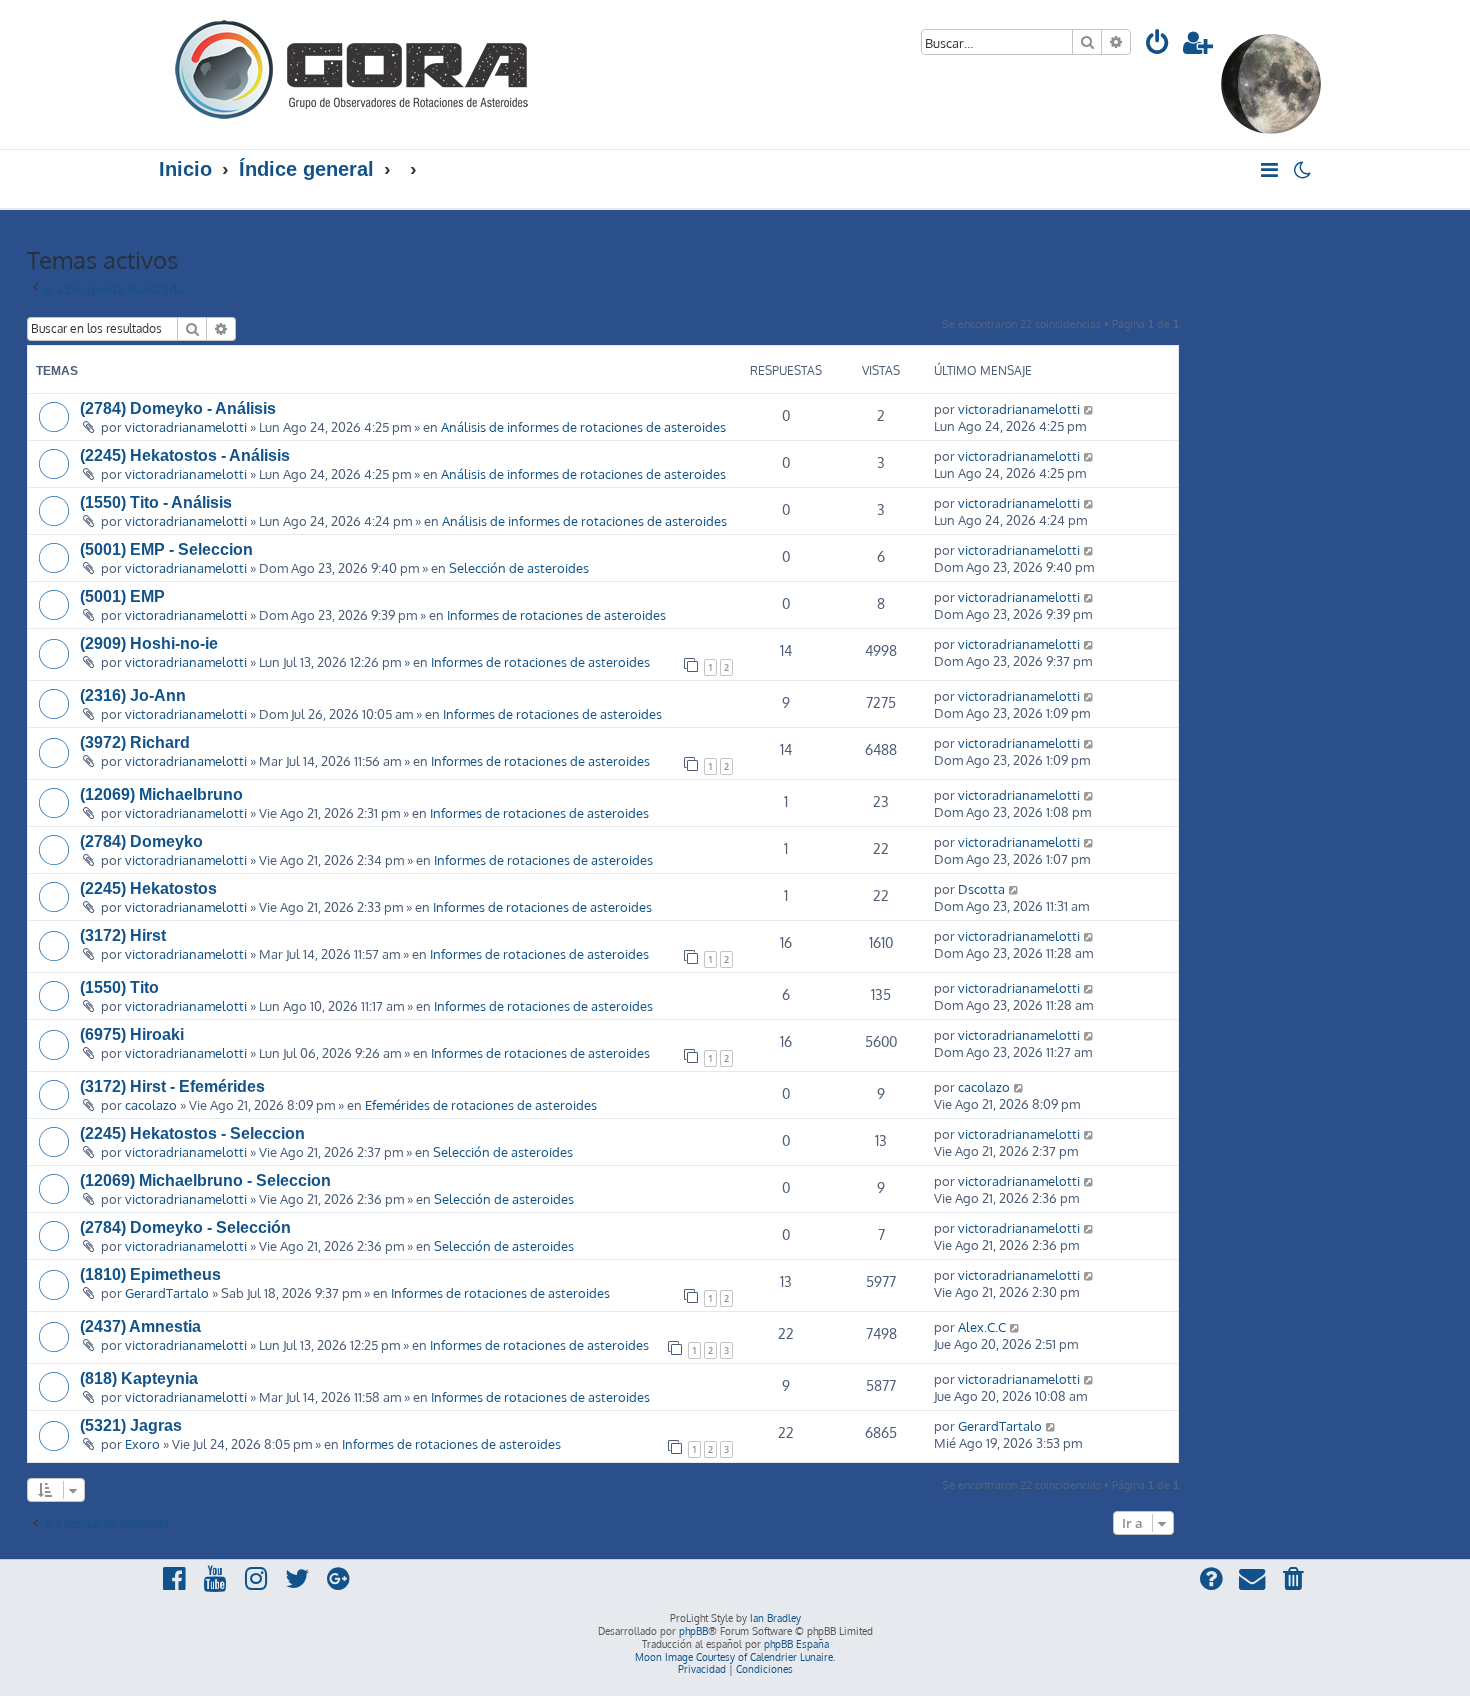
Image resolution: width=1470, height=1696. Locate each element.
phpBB (693, 1631)
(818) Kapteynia (139, 1378)
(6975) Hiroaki (132, 1034)
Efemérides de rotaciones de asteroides (481, 1104)
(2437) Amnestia (140, 1326)
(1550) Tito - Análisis (156, 502)
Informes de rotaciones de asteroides (556, 614)
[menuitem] (1158, 45)
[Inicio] (353, 67)
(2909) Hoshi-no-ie (149, 643)
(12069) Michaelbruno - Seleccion (205, 1180)
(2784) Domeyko (141, 841)
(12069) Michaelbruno (161, 794)
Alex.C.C (982, 1326)
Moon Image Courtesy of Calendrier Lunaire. (735, 1657)
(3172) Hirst (123, 935)
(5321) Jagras (131, 1425)
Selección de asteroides (519, 567)
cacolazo (151, 1104)
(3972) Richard (135, 742)
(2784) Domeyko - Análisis (178, 408)
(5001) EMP (122, 596)
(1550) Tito (119, 987)
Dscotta (981, 888)
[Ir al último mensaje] (1089, 408)
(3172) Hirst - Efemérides (172, 1086)
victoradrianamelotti (186, 426)
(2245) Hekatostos (148, 888)
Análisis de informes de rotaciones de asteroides (583, 426)
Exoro (142, 1443)
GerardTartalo (167, 1292)
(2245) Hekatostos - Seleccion (192, 1133)
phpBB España (796, 1644)
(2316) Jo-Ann (133, 695)
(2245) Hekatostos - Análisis (185, 455)
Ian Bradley (775, 1618)
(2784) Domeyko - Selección (185, 1227)
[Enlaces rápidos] (1270, 170)
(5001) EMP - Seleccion (166, 549)
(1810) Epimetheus (150, 1274)
